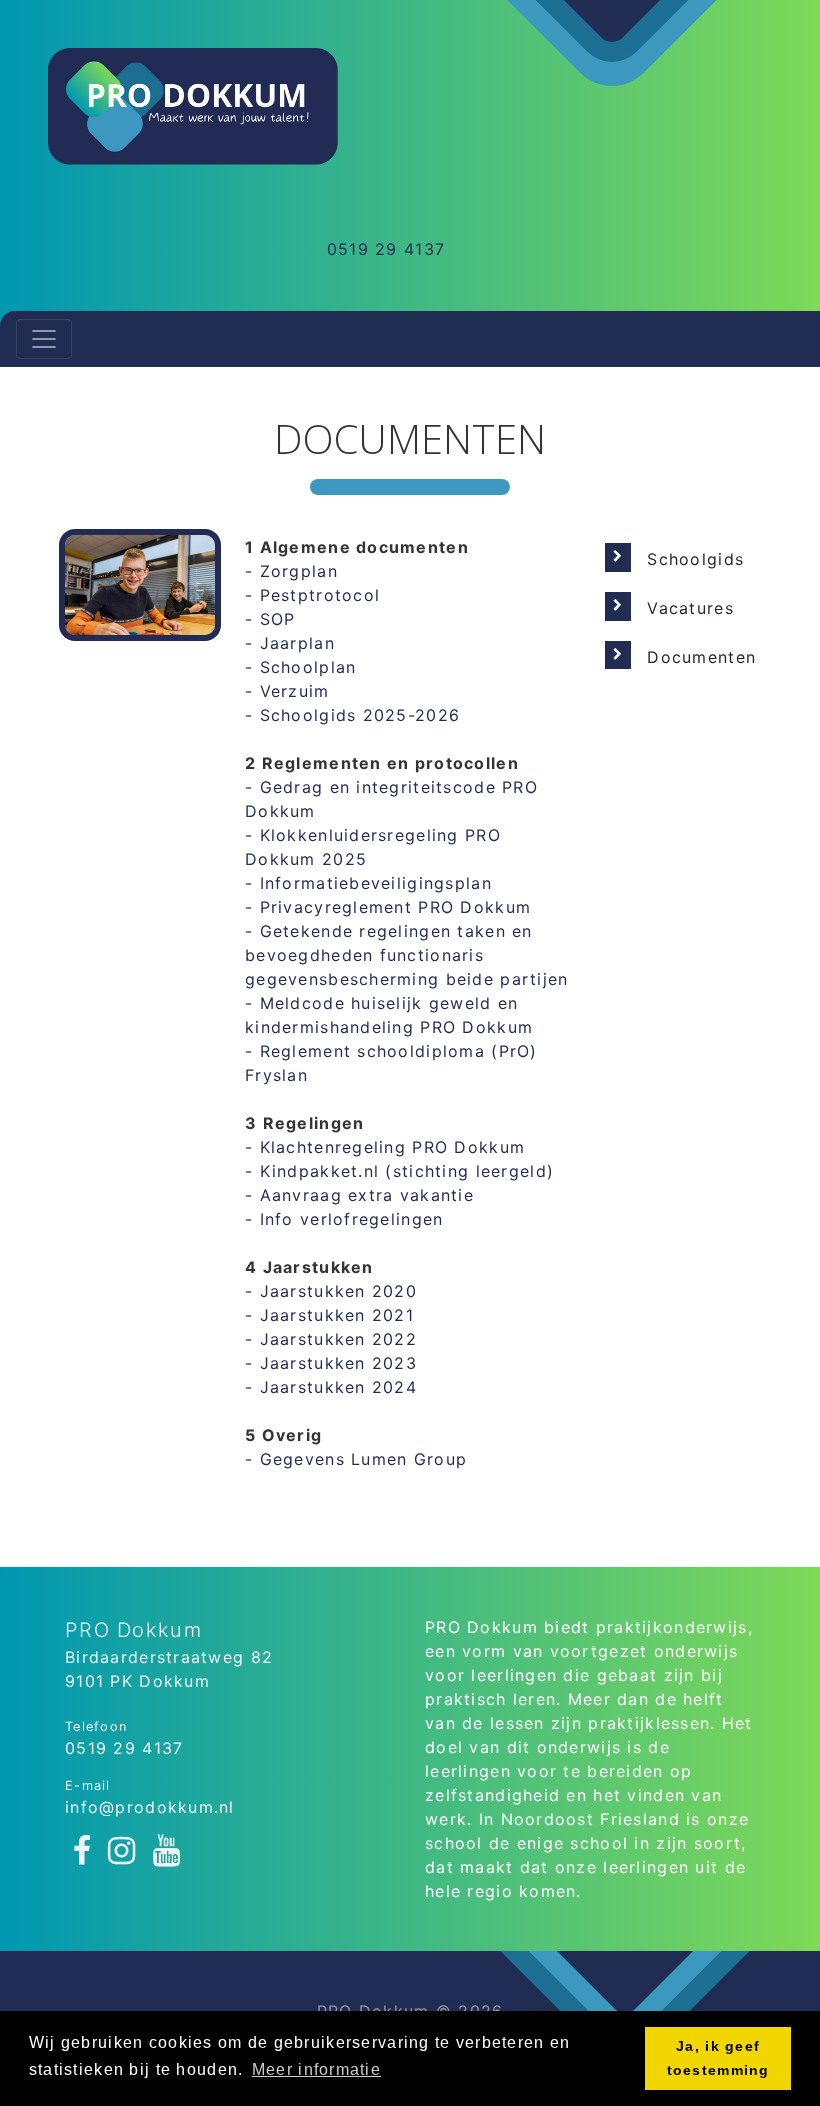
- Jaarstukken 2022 (331, 1339)
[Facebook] (82, 1851)
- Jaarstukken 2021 (329, 1315)
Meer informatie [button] (316, 2069)
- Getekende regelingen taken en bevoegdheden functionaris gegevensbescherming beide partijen (407, 955)
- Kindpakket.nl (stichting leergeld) (399, 1171)
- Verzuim (287, 691)
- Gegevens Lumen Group (356, 1459)
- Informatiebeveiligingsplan (368, 883)
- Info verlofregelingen (344, 1219)
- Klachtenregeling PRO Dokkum (385, 1147)
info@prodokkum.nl (150, 1807)
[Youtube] (167, 1851)
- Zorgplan (291, 571)
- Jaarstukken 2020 (331, 1291)
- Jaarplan (290, 643)
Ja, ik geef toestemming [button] (718, 2058)
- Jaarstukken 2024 (331, 1387)
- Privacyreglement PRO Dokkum (388, 907)
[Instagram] (122, 1851)
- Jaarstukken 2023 (331, 1363)
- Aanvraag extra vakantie (359, 1195)
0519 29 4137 (386, 249)
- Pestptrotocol (312, 595)
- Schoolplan (300, 667)
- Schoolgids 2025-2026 (352, 715)
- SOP (270, 619)
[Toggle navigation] (44, 339)
